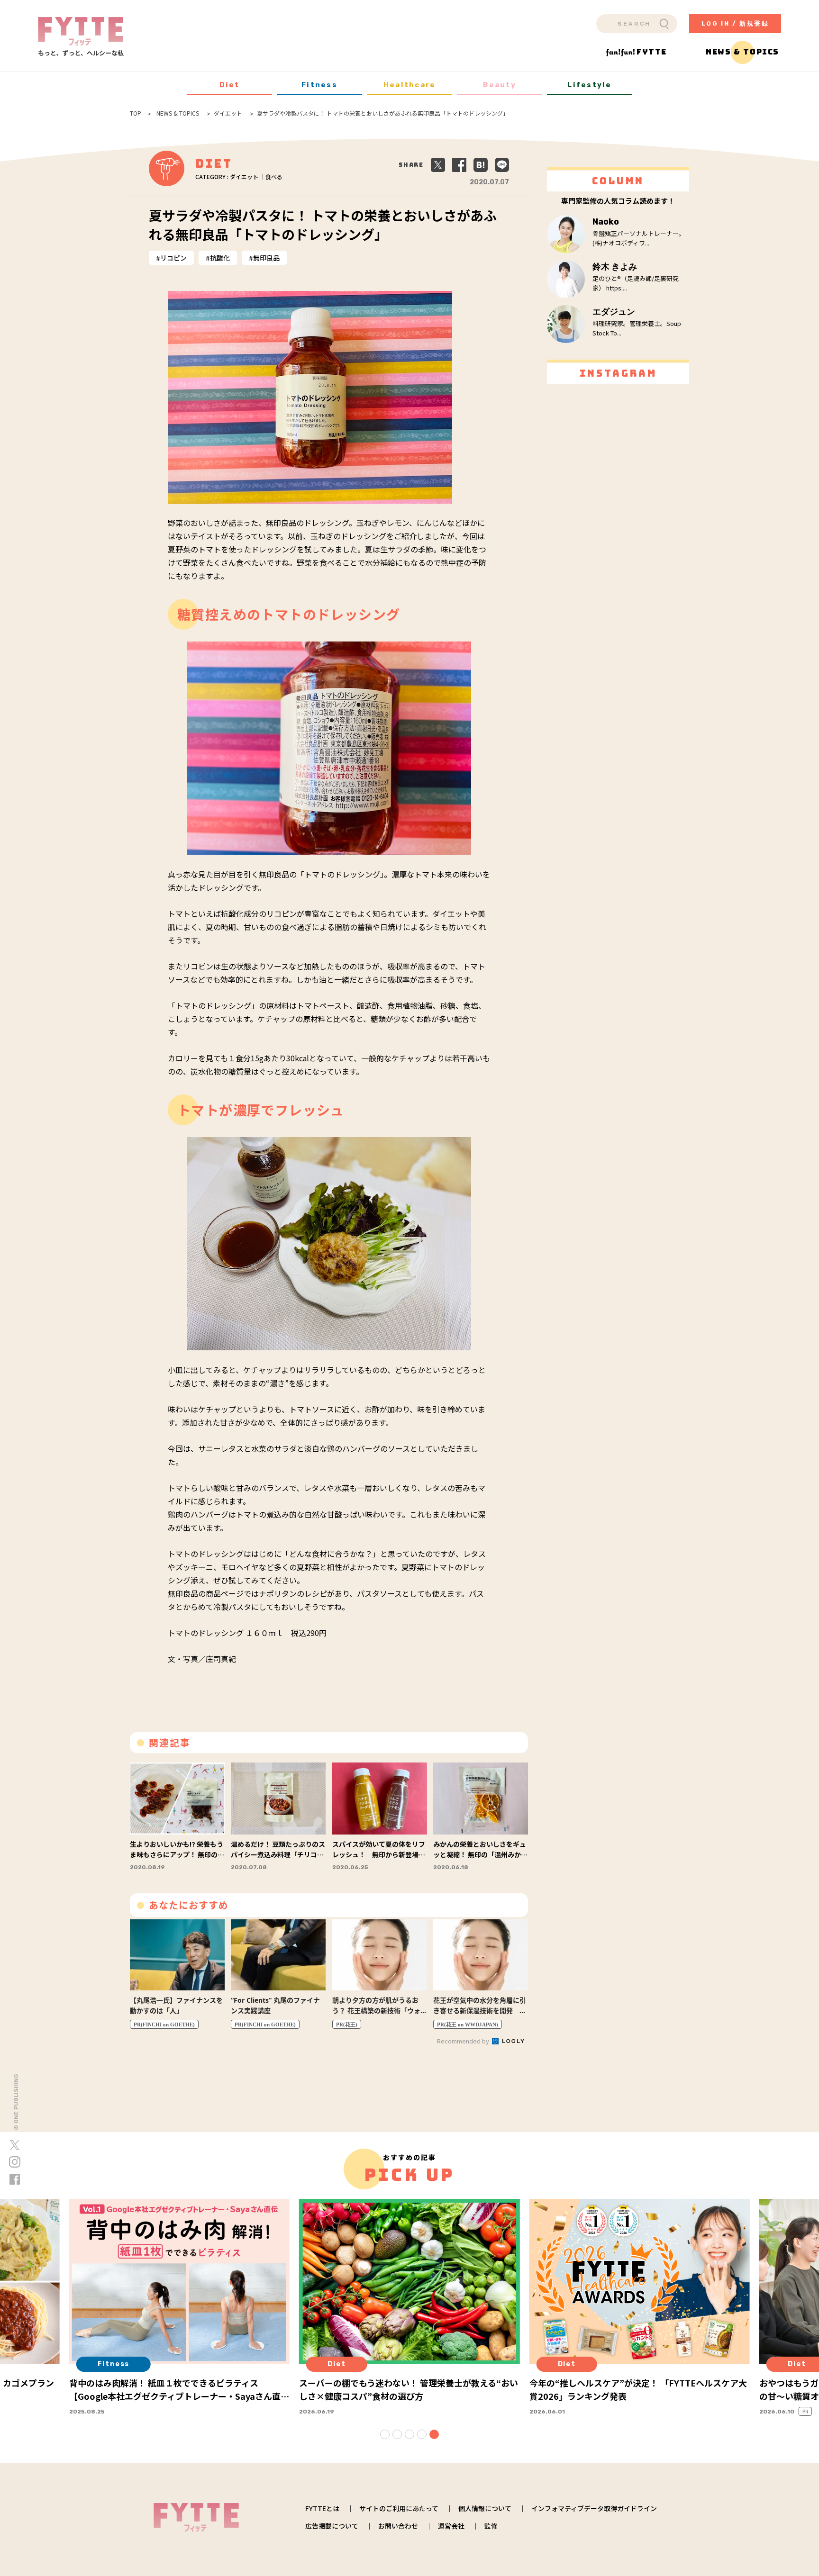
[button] (385, 2434)
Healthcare (410, 85)
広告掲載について (332, 2526)
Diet (230, 85)
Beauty (500, 85)
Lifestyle (589, 85)
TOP (136, 113)
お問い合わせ (398, 2526)
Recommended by (464, 2041)
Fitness (319, 85)
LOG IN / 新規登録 (735, 23)
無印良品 (266, 258)
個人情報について (485, 2508)
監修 (491, 2526)
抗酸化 (220, 258)
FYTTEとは (322, 2508)
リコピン (173, 258)
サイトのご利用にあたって (399, 2508)
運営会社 (451, 2526)
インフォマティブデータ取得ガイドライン (594, 2508)
